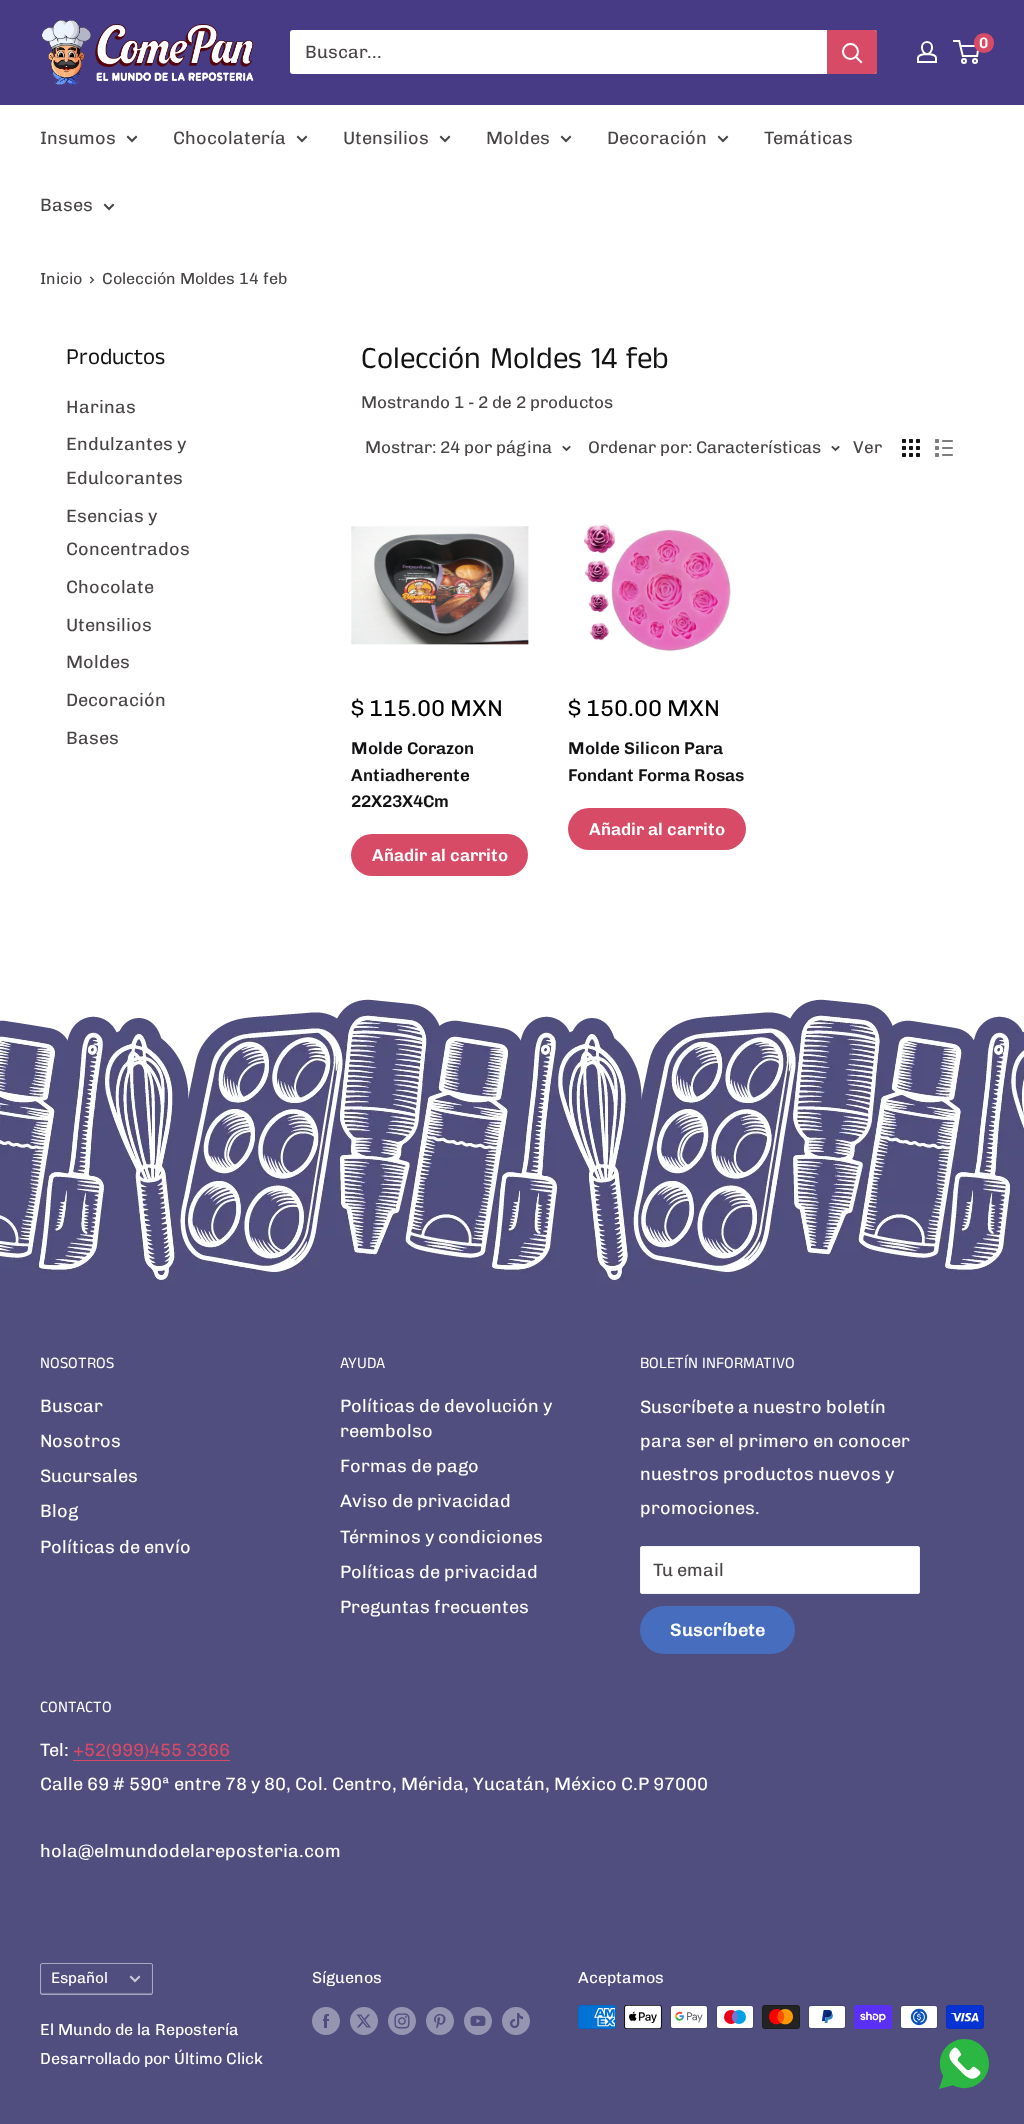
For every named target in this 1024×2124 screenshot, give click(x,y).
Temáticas (808, 138)
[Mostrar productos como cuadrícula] (911, 448)
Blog (59, 1511)
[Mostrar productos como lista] (944, 448)
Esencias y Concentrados (128, 533)
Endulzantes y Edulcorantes (126, 461)
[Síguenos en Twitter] (364, 2020)
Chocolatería (229, 138)
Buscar (71, 1406)
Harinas (101, 407)
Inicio (61, 278)
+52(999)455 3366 (151, 1750)
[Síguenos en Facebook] (326, 2020)
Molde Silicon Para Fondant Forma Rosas (656, 761)
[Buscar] (852, 52)
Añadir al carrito (440, 855)
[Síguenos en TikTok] (516, 2020)
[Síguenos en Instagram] (402, 2020)
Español (79, 1978)
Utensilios (386, 138)
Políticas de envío (115, 1547)
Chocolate (110, 587)
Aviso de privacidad (425, 1501)
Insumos (78, 138)
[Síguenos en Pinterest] (440, 2020)
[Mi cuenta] (927, 52)
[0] (967, 52)
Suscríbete (717, 1630)
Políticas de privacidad (439, 1572)
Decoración (657, 138)
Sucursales (89, 1476)
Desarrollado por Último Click (151, 2058)
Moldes (518, 138)
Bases (66, 205)
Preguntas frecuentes (434, 1607)
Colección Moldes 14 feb (194, 278)
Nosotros (80, 1441)
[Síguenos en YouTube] (478, 2020)
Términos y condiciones (441, 1537)
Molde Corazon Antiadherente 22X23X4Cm (412, 774)
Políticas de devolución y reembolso (446, 1418)
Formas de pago (409, 1466)
